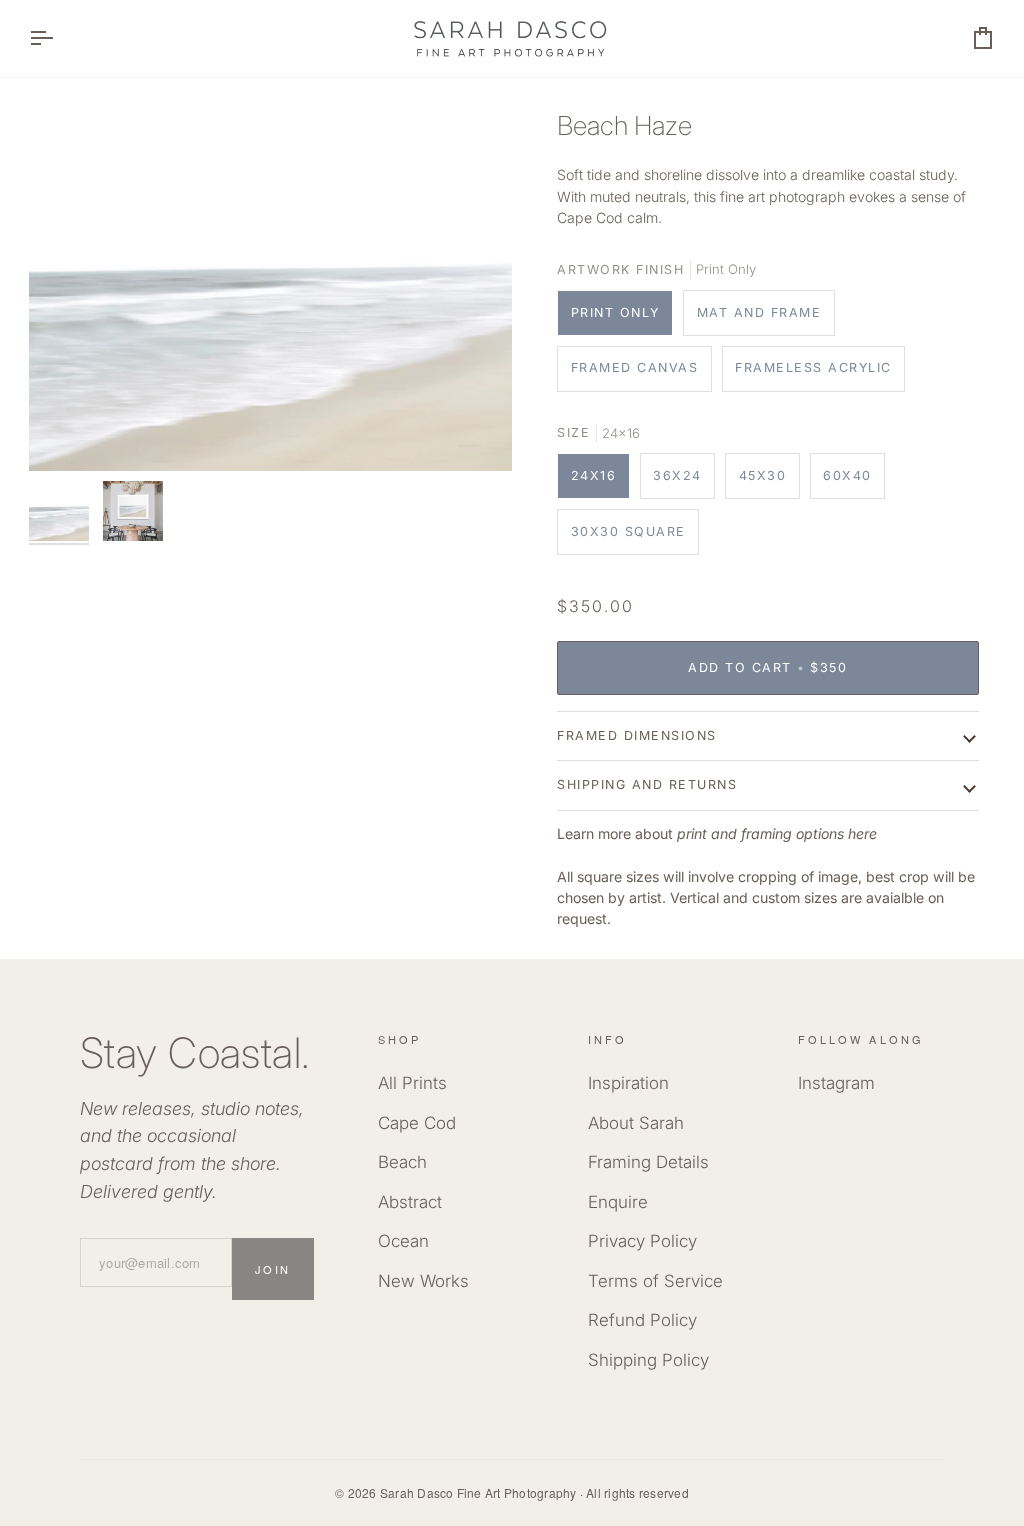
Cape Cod (417, 1123)
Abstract (410, 1202)
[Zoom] (270, 289)
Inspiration (628, 1083)
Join (273, 1269)
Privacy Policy (642, 1241)
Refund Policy (642, 1320)
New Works (423, 1281)
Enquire (618, 1202)
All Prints (412, 1083)
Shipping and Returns (647, 784)
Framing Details (648, 1162)
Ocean (403, 1241)
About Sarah (636, 1123)
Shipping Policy (648, 1360)
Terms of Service (655, 1281)
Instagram (836, 1083)
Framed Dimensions (637, 735)
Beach (402, 1162)
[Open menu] (59, 38)
